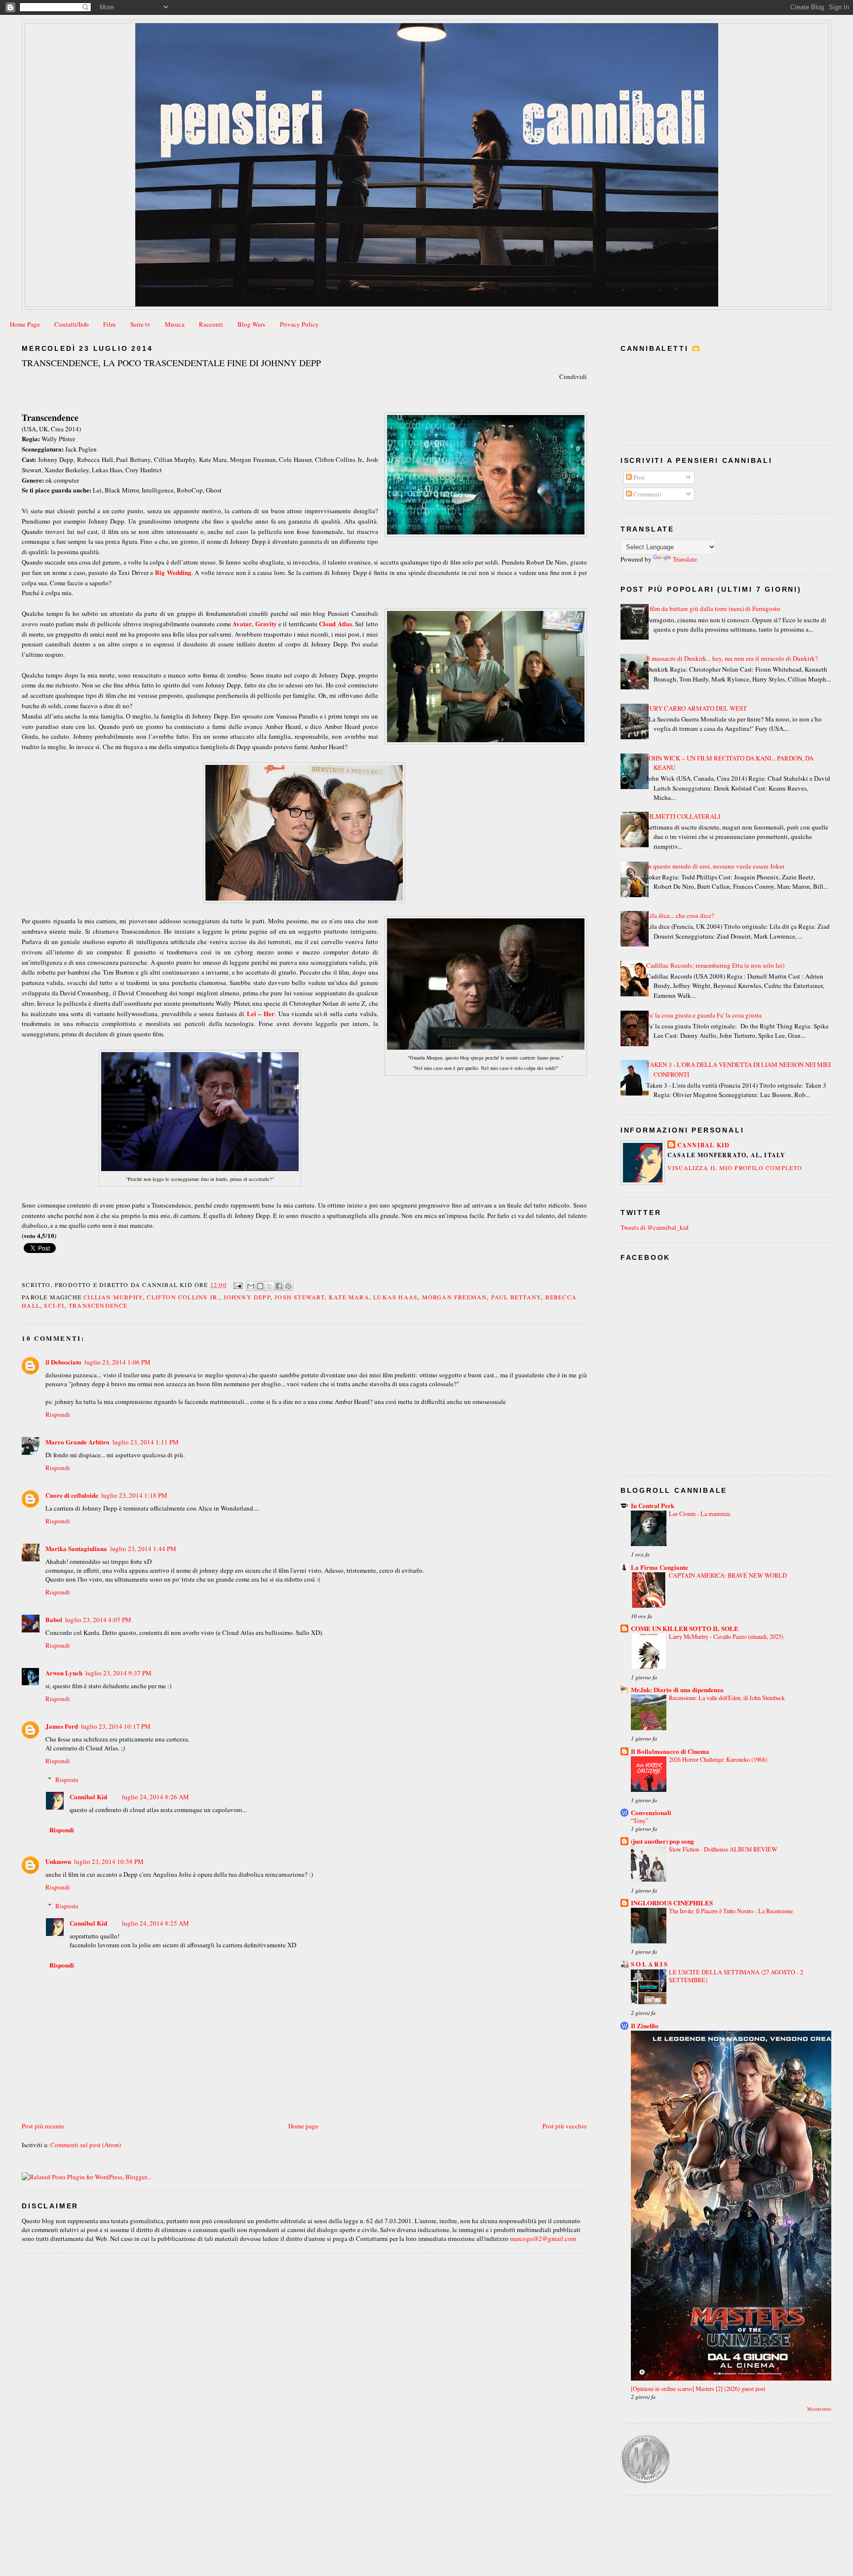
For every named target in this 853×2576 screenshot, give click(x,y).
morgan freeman (455, 1297)
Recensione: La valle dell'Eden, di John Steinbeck (727, 1698)
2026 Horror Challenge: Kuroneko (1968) (718, 1759)
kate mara (349, 1297)
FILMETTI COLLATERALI (683, 816)
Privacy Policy (299, 324)
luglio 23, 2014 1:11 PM (146, 1442)
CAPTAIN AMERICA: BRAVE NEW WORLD (728, 1575)
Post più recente (43, 2126)
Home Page (25, 324)
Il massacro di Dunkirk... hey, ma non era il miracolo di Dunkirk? (732, 658)
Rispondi (58, 1414)
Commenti (647, 494)
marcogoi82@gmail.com (543, 2238)
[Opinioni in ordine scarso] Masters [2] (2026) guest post (698, 2388)
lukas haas (395, 1297)
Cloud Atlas (335, 624)
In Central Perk (653, 1505)
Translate (685, 559)
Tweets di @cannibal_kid (655, 1227)
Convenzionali (651, 1812)
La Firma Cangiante (659, 1567)
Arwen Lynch (64, 1673)
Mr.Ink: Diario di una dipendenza (677, 1689)
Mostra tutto (819, 2409)
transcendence (98, 1305)
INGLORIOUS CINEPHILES (672, 1903)
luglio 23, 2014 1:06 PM (117, 1362)
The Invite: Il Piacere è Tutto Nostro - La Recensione (731, 1911)
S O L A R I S (649, 1964)
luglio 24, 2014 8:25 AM (155, 1923)
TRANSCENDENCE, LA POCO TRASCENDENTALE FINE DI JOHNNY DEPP (171, 363)
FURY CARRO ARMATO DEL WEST (697, 708)
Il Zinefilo (645, 2026)
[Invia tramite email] (251, 1286)
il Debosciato (63, 1362)
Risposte (67, 1780)
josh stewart (299, 1297)
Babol (54, 1619)
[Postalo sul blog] (260, 1286)
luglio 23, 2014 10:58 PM (109, 1861)
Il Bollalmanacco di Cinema (670, 1751)
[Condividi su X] (270, 1286)
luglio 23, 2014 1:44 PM (143, 1549)
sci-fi (54, 1305)
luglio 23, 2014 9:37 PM (118, 1673)
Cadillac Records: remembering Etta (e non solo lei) (715, 965)
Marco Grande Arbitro (78, 1442)
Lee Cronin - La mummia (699, 1514)
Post (638, 477)
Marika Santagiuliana (76, 1548)
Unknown (58, 1861)
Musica (175, 324)
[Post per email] (237, 1285)
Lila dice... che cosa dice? (680, 915)
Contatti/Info (72, 324)
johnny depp (247, 1297)
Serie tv (140, 324)
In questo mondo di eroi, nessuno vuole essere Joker (715, 866)
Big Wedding (173, 572)
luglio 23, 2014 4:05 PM (98, 1620)
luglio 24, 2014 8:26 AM (155, 1797)
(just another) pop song (662, 1841)
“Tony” (640, 1820)
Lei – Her (261, 1013)
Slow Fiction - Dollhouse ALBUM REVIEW (723, 1849)
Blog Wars (251, 324)
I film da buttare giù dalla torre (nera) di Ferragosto (713, 608)
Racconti (211, 324)
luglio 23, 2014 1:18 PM (134, 1495)
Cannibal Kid (88, 1797)
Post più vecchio (565, 2126)
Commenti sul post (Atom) (86, 2145)
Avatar (242, 624)
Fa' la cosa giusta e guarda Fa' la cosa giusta (704, 1015)
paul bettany (516, 1297)
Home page (303, 2126)
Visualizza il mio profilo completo (735, 1168)
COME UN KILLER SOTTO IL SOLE (685, 1628)
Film (109, 324)
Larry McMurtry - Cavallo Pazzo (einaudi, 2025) (726, 1636)
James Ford (62, 1726)
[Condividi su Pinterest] (288, 1286)
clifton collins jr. (183, 1297)
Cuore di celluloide (72, 1495)
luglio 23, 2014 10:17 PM (116, 1726)
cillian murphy (113, 1297)
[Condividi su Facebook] (279, 1286)
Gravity (266, 624)
